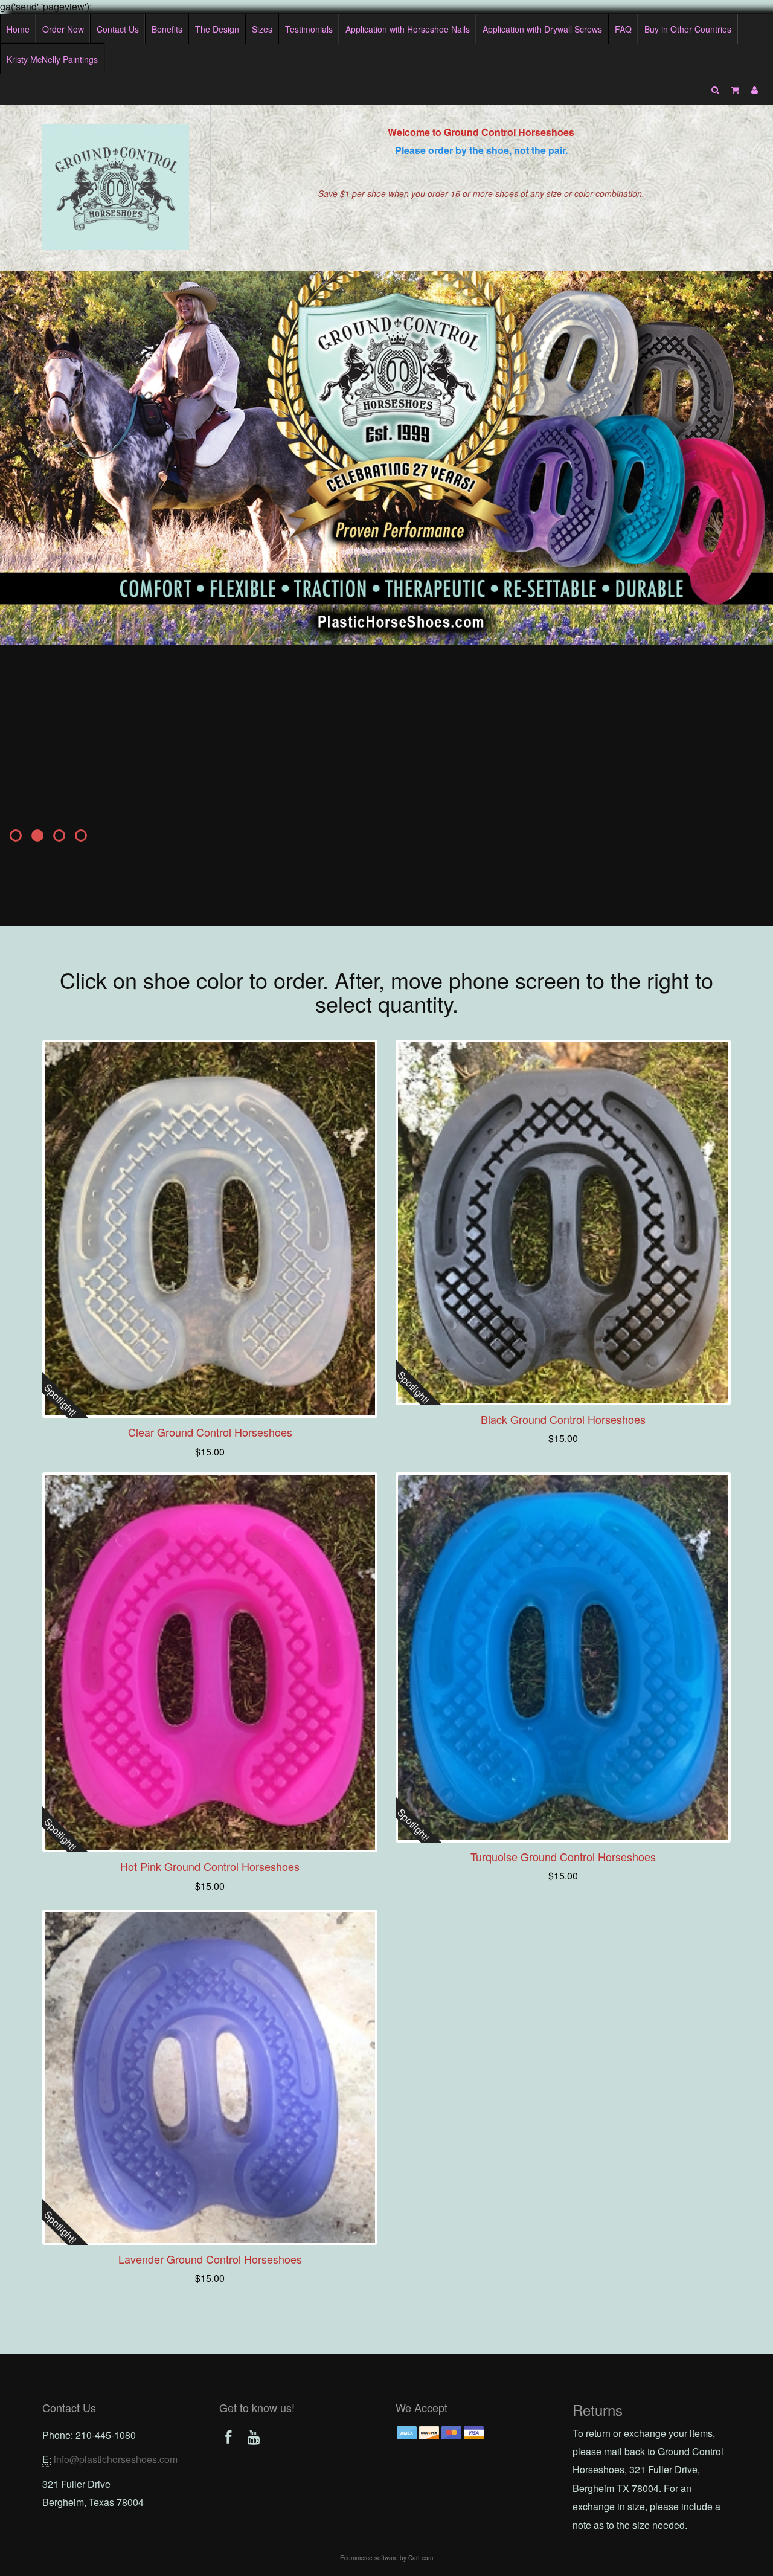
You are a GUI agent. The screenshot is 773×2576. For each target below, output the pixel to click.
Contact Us (118, 29)
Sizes (262, 29)
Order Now (63, 29)
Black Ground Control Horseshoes (563, 1419)
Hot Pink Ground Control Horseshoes (210, 1866)
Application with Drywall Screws (542, 29)
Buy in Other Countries (688, 29)
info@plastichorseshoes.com (116, 2459)
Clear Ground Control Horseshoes (210, 1432)
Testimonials (309, 29)
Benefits (167, 29)
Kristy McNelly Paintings (52, 59)
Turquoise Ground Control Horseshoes (563, 1856)
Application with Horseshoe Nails (408, 29)
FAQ (623, 29)
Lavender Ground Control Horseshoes (210, 2259)
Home (18, 29)
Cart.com (421, 2558)
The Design (217, 29)
